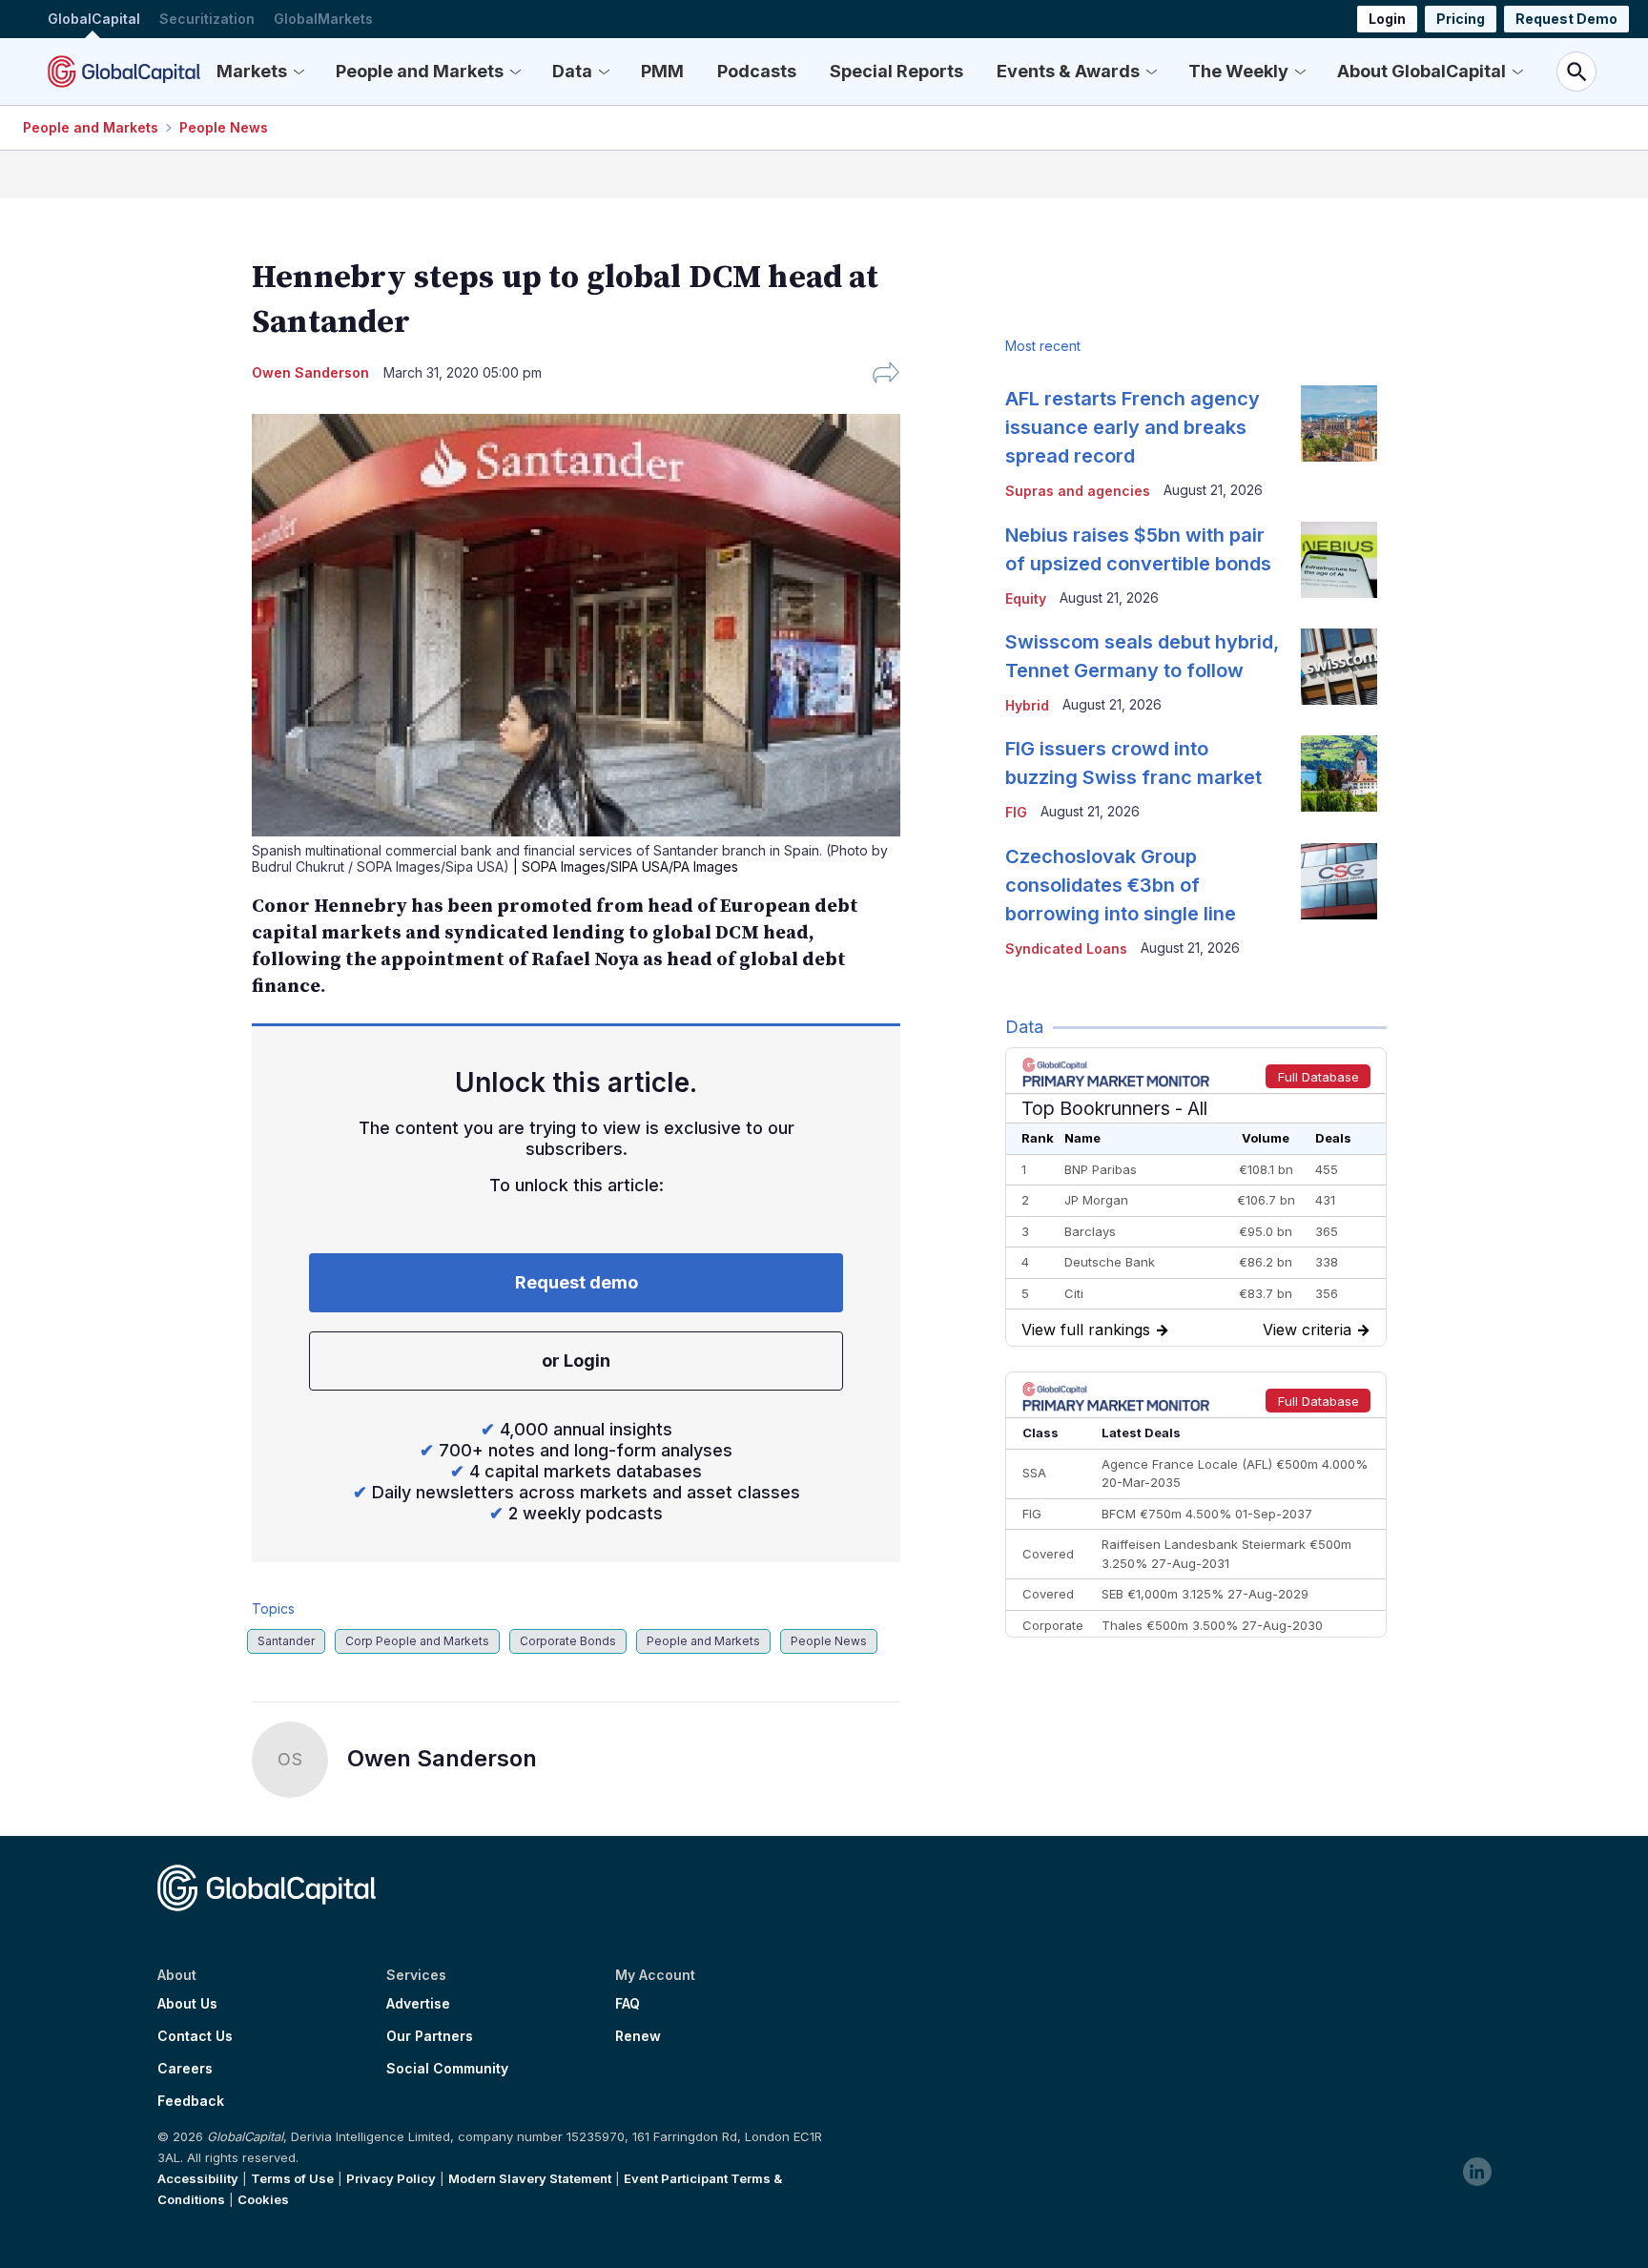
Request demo (577, 1282)
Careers (185, 2069)
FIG (1016, 812)
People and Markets (420, 71)
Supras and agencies (1078, 491)
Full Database (1318, 1077)
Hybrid (1027, 705)
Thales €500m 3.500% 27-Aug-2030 (1212, 1625)
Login (1387, 19)
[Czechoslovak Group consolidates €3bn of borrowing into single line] (1339, 881)
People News (224, 127)
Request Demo (1566, 19)
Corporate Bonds (568, 1641)
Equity (1026, 598)
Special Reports (896, 71)
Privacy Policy (391, 2178)
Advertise (418, 2004)
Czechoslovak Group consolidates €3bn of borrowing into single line (1121, 885)
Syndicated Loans (1066, 948)
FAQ (628, 2004)
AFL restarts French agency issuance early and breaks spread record (1133, 427)
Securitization (207, 19)
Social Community (447, 2069)
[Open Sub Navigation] (299, 72)
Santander (286, 1641)
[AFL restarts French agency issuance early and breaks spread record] (1339, 423)
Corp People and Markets (417, 1641)
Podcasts (757, 71)
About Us (187, 2004)
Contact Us (195, 2036)
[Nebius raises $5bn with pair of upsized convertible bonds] (1339, 560)
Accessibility (198, 2178)
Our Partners (430, 2036)
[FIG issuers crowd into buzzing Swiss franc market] (1339, 773)
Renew (638, 2036)
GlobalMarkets (323, 19)
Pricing (1461, 19)
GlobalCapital (94, 19)
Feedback (191, 2101)
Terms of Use (292, 2178)
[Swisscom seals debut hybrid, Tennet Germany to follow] (1339, 667)
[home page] (124, 72)
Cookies (263, 2199)
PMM (662, 71)
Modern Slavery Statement (530, 2178)
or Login (576, 1361)
